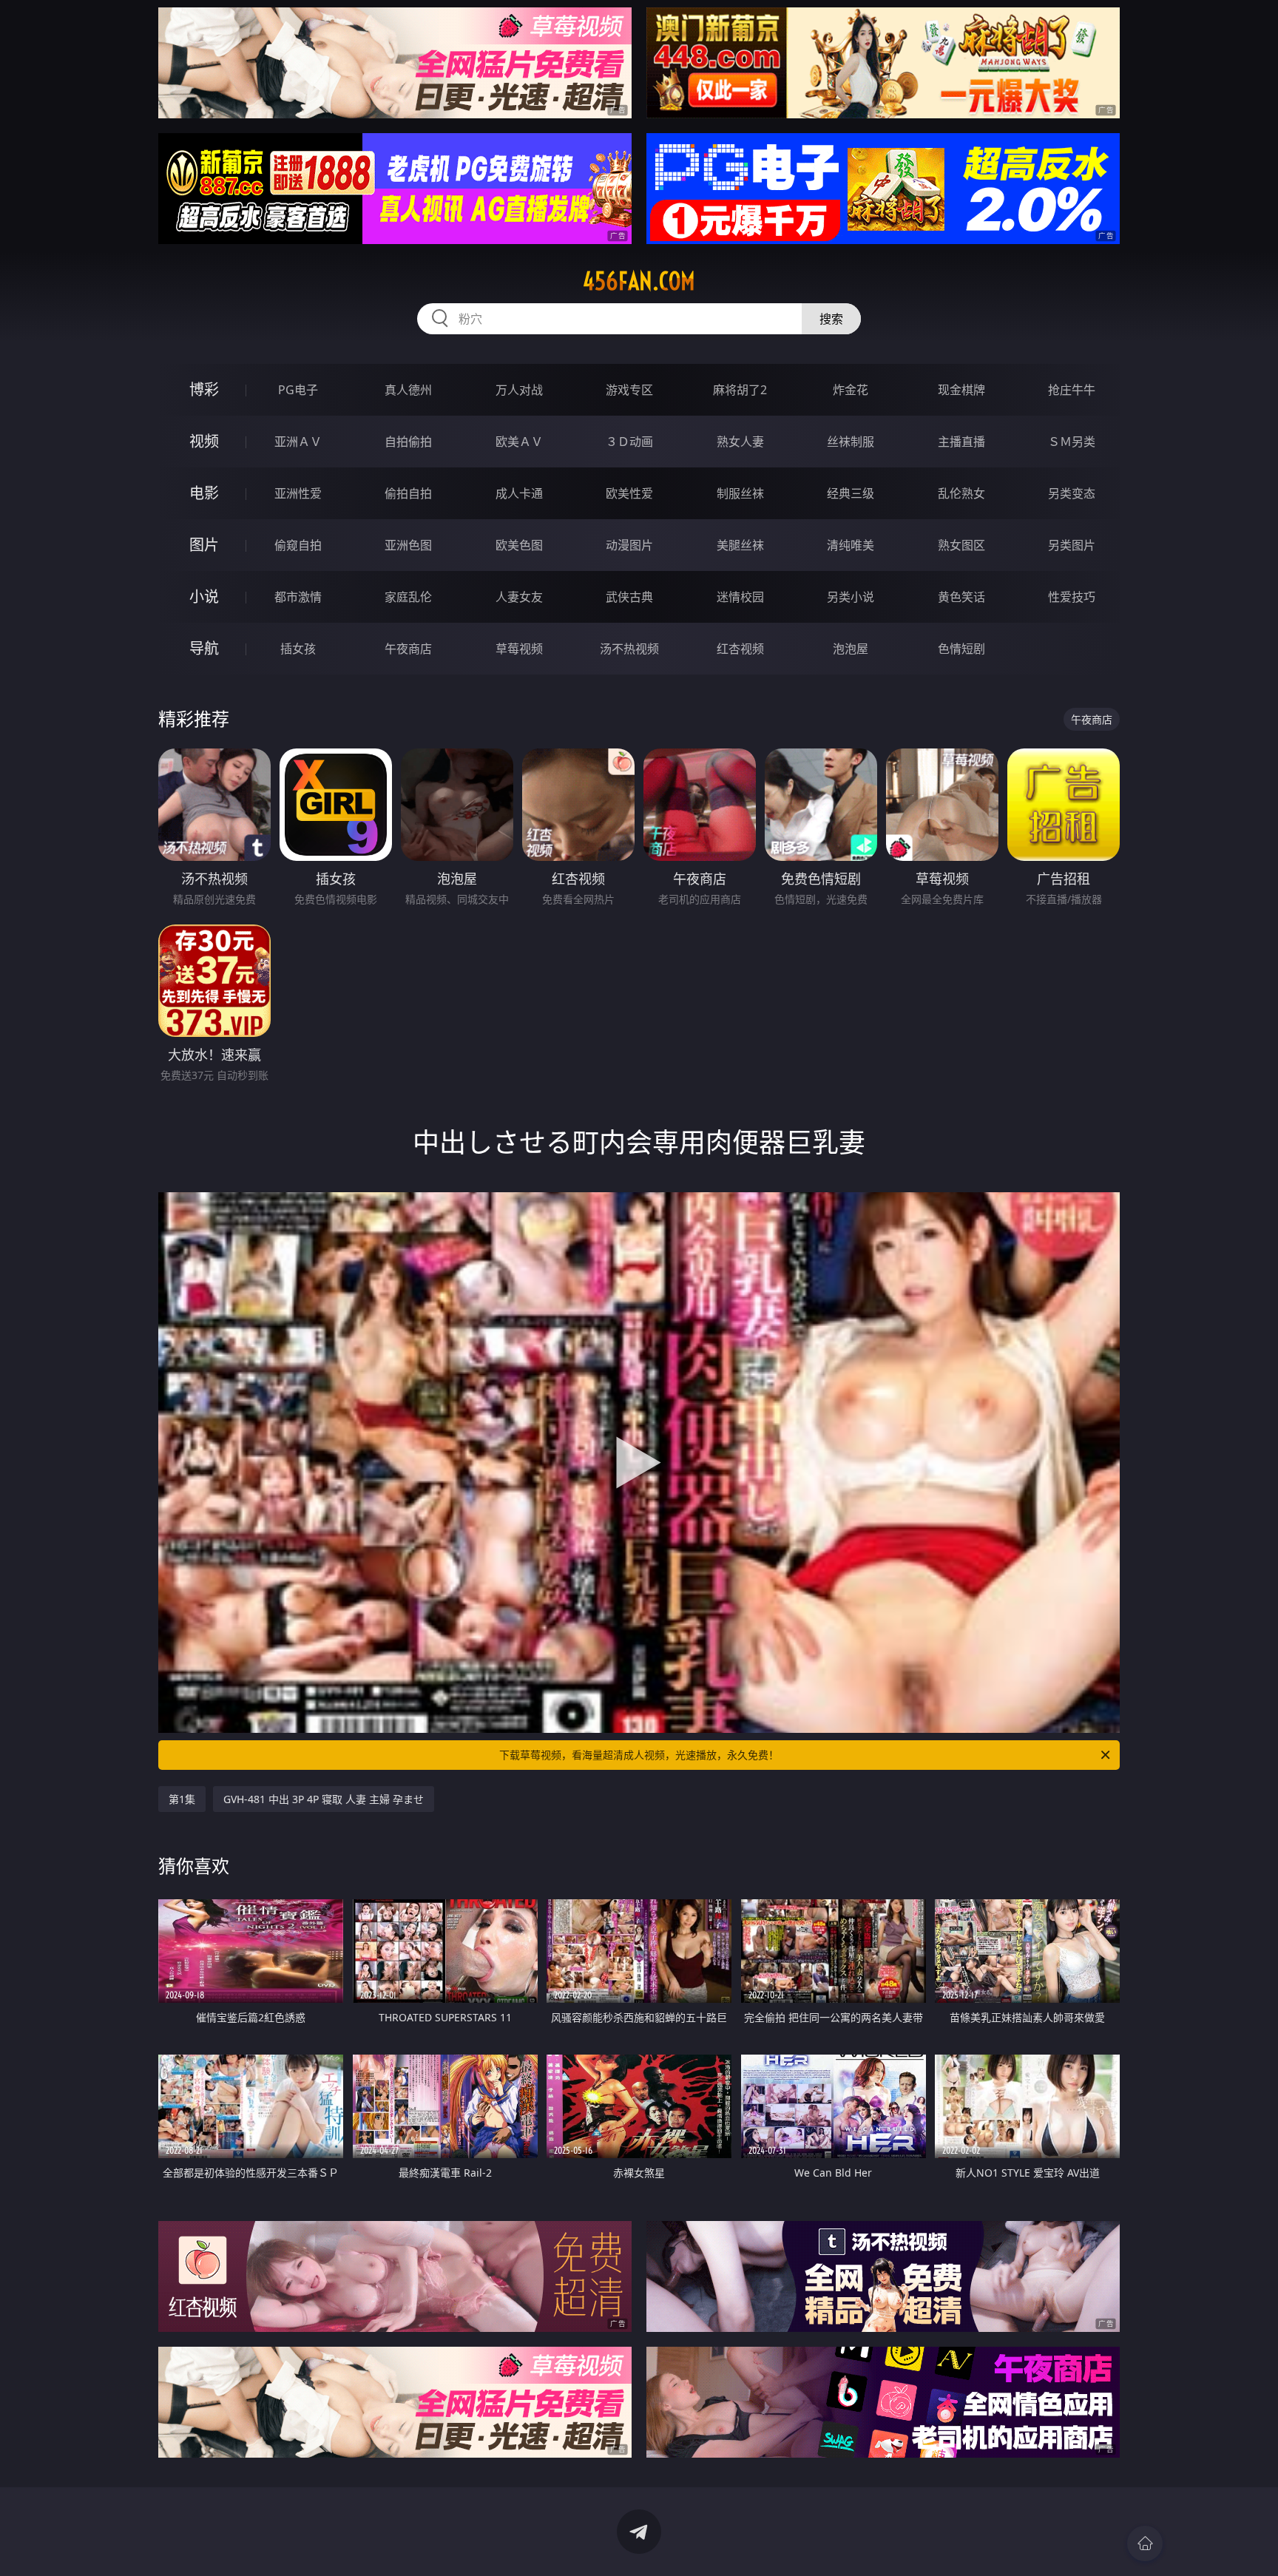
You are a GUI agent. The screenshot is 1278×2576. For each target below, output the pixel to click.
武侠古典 (629, 597)
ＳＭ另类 (1072, 442)
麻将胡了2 (740, 390)
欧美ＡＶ (519, 442)
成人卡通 (519, 493)
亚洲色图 (408, 545)
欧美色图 (519, 545)
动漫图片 (629, 545)
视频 (204, 441)
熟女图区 (961, 545)
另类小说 (851, 597)
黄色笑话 (961, 597)
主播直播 (961, 442)
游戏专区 (629, 390)
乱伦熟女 (961, 493)
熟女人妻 (740, 442)
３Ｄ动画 (629, 442)
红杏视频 (740, 649)
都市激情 (298, 597)
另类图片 (1072, 545)
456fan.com (639, 281)
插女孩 (298, 649)
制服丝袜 (740, 493)
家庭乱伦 (408, 597)
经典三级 (851, 493)
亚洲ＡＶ (298, 442)
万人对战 (519, 390)
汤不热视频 (629, 649)
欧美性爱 (629, 493)
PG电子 (298, 390)
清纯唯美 (851, 545)
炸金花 (851, 390)
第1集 (182, 1799)
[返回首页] (1145, 2543)
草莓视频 (519, 649)
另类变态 (1072, 493)
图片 (204, 545)
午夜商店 (408, 649)
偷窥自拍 (298, 545)
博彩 (204, 389)
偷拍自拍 (408, 493)
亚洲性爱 (298, 493)
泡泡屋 (851, 649)
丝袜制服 (851, 442)
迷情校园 (740, 597)
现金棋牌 (961, 390)
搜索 (831, 319)
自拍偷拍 (408, 442)
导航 (204, 648)
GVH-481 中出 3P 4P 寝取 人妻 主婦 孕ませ (324, 1799)
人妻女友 (519, 597)
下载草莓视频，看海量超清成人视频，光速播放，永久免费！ (639, 1755)
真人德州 (408, 390)
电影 (204, 493)
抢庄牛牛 (1072, 390)
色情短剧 (961, 649)
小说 (204, 596)
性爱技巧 (1072, 597)
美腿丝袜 (740, 545)
